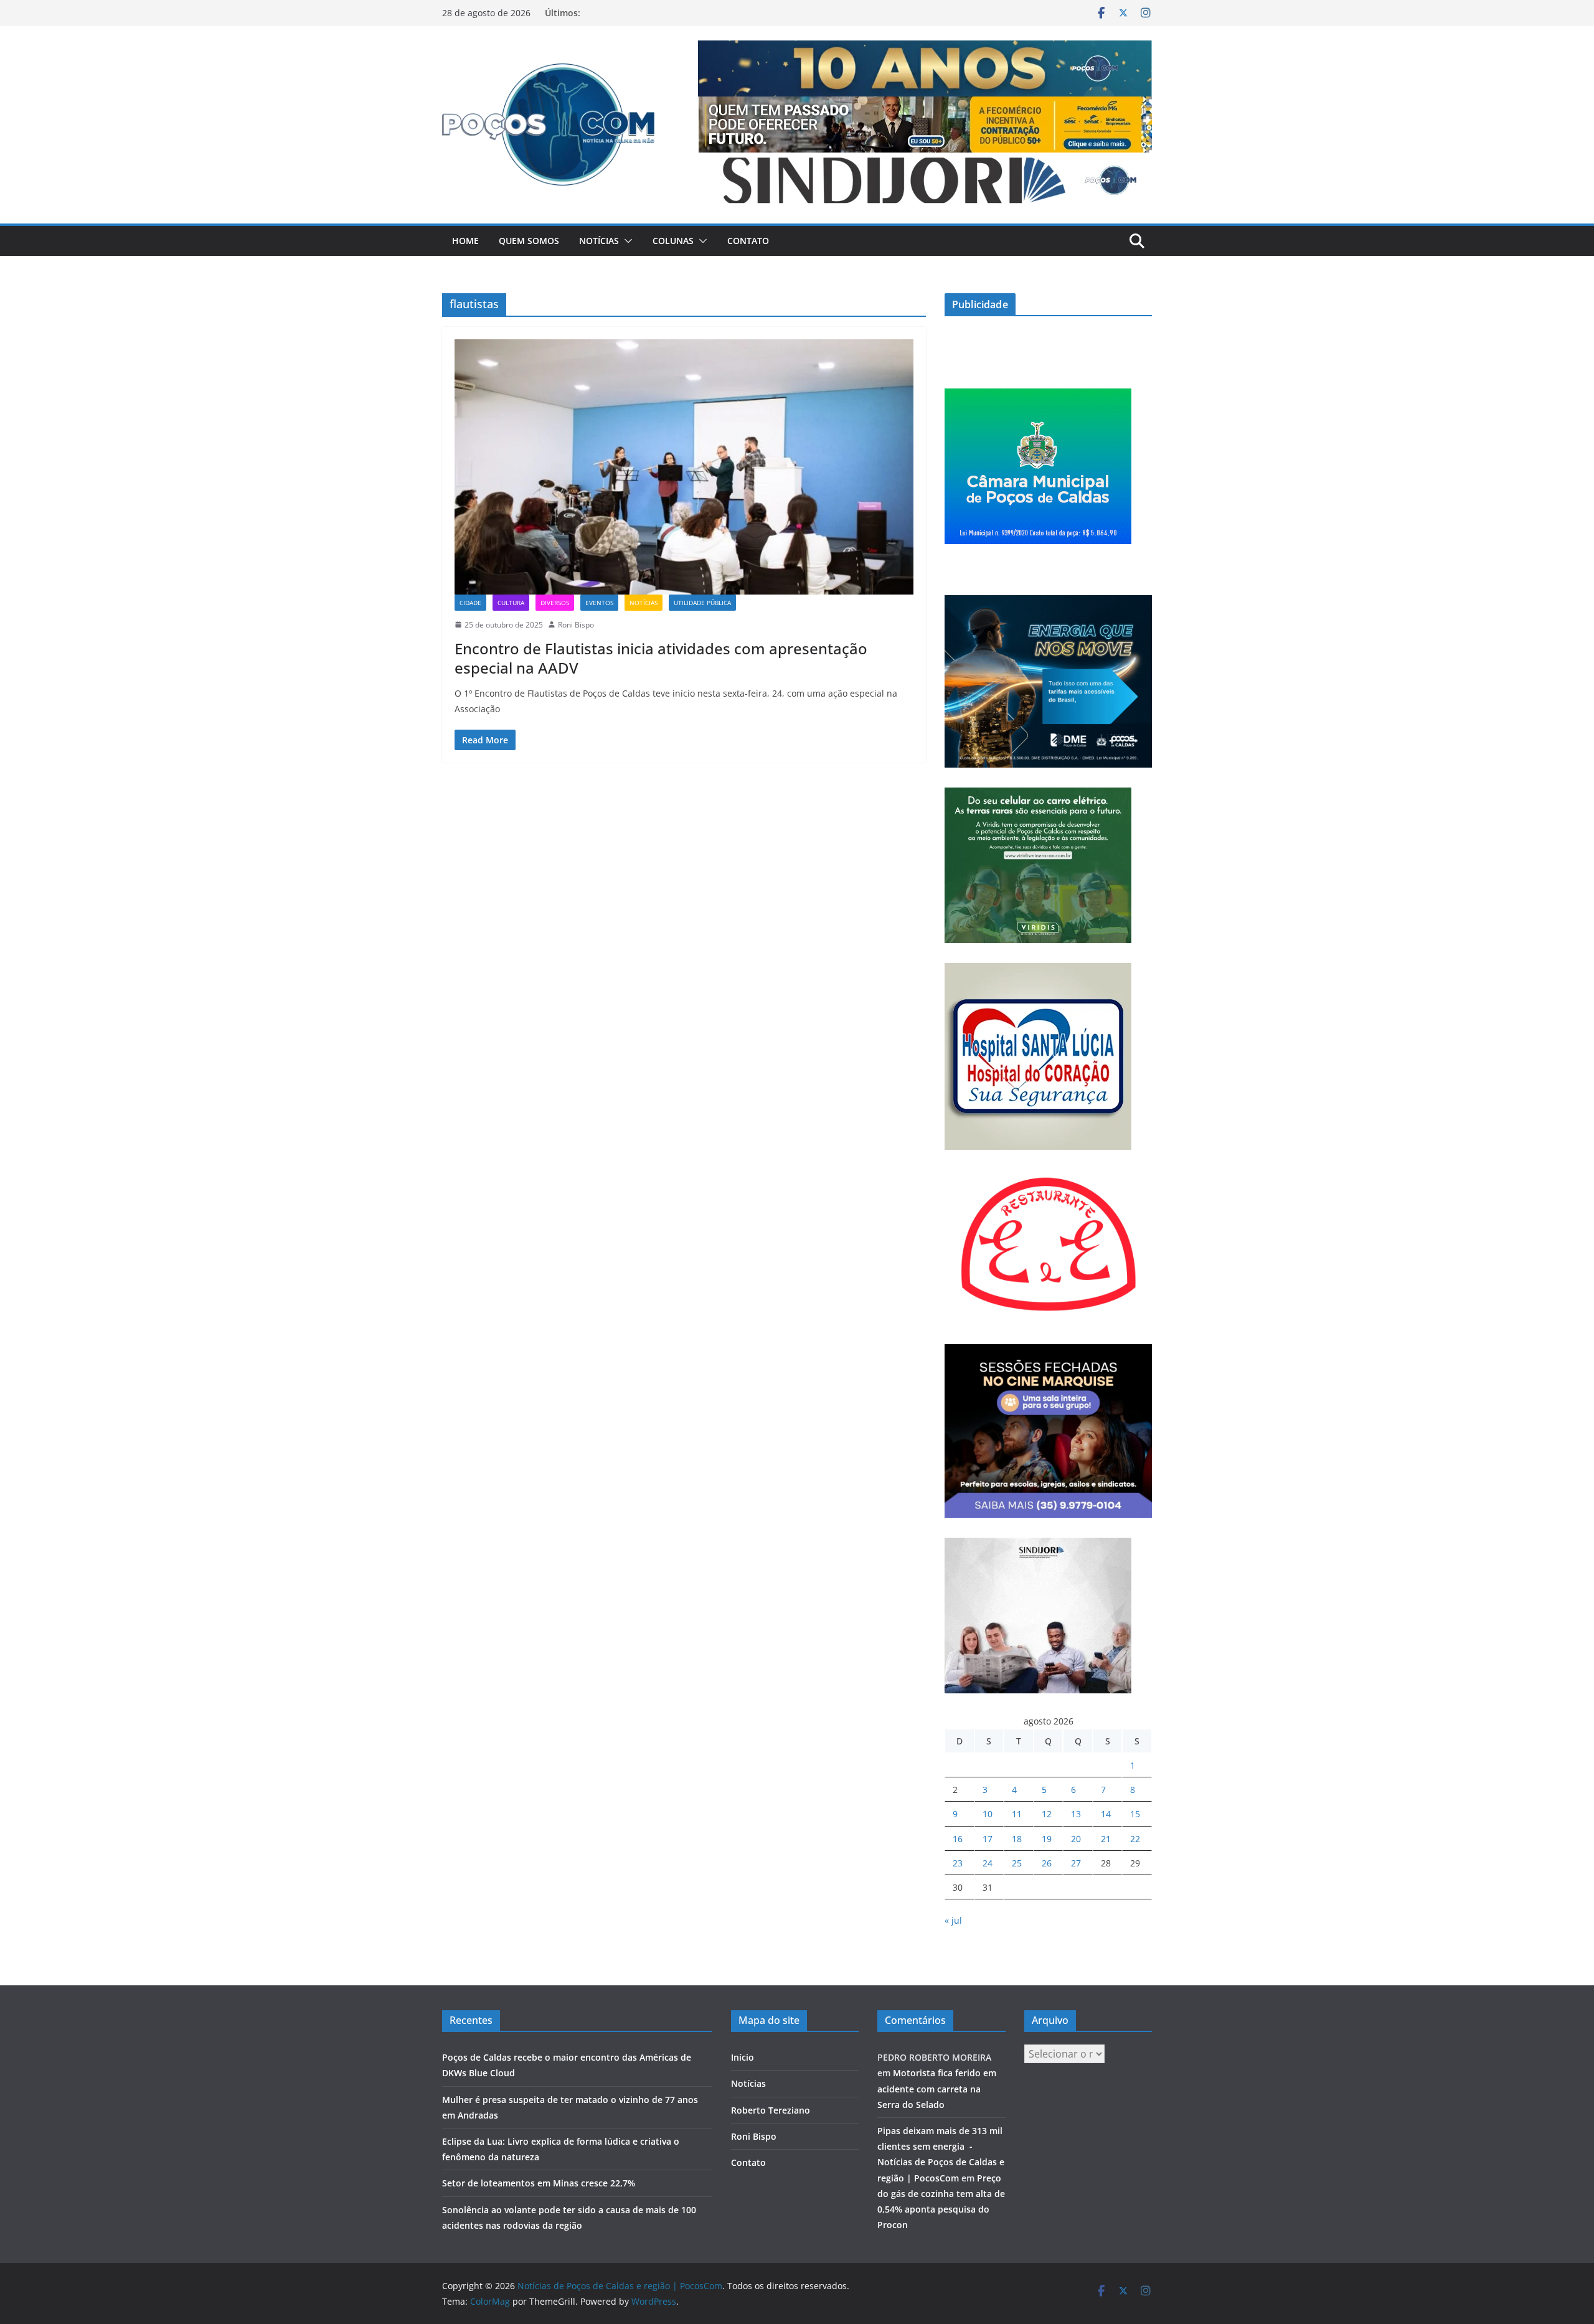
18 (1017, 1839)
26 (1047, 1863)
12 (1047, 1814)
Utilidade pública (702, 603)
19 (1047, 1839)
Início (743, 2057)
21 (1106, 1839)
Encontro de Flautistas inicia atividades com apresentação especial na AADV (661, 658)
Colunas (673, 241)
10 (988, 1814)
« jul (953, 1920)
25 (1017, 1863)
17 (988, 1839)
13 (1076, 1814)
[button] (626, 241)
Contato (748, 241)
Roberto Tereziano (771, 2110)
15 (1135, 1814)
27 (1076, 1863)
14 (1106, 1814)
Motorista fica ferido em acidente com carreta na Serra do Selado (937, 2088)
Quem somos (529, 241)
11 (1017, 1814)
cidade (470, 603)
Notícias (599, 241)
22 (1135, 1839)
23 (958, 1863)
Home (465, 241)
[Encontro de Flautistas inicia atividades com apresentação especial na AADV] (684, 467)
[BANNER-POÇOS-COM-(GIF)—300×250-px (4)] (1038, 396)
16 (958, 1839)
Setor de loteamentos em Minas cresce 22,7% (540, 2183)
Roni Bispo (576, 625)
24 (988, 1863)
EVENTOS (599, 603)
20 (1076, 1839)
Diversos (555, 603)
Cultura (511, 603)
